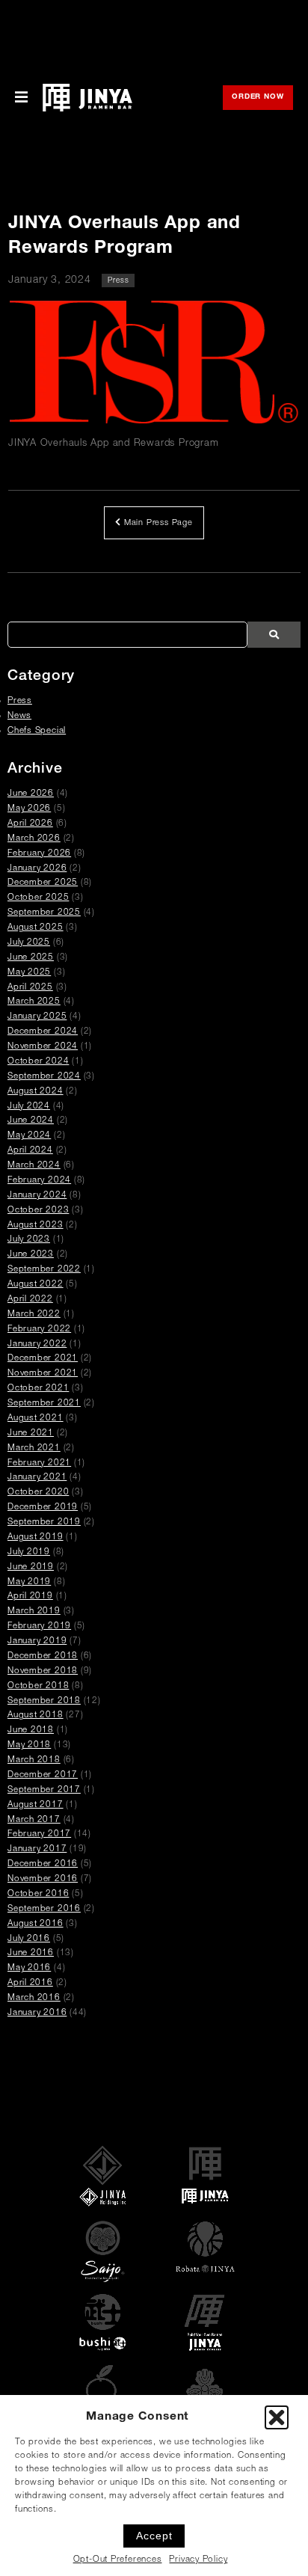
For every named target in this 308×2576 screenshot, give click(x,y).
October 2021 (38, 1389)
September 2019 (44, 1522)
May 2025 (29, 973)
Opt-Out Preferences (118, 2560)
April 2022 (30, 1300)
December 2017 (43, 1775)
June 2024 (31, 1121)
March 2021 (34, 1448)
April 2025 (30, 988)
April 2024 (30, 1151)
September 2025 (44, 913)
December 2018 (43, 1656)
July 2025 (29, 943)
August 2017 (36, 1805)
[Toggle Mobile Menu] (21, 98)
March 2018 (34, 1760)
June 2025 (31, 958)
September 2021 (44, 1404)
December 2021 (43, 1359)
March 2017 (34, 1820)
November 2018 (43, 1671)
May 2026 (29, 809)
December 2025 (43, 883)
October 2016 (38, 1894)
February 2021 (39, 1463)
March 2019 (34, 1611)
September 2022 (44, 1270)
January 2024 (37, 1196)
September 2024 (44, 1077)
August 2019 (36, 1537)
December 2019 (43, 1508)
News (19, 716)
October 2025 (38, 898)
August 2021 (36, 1419)
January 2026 (37, 869)
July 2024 (29, 1107)
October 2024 (38, 1062)
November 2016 (43, 1879)
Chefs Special (37, 731)
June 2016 (31, 1953)
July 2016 (29, 1939)
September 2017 (44, 1790)
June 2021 (31, 1433)
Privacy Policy (198, 2560)
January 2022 (37, 1344)
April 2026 (30, 824)
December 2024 (43, 1032)
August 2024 (36, 1092)
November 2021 (43, 1374)
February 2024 (39, 1181)
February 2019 (39, 1626)
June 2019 (31, 1567)
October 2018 (38, 1686)
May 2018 (29, 1745)
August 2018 (36, 1715)
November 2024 (43, 1047)
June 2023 (31, 1255)
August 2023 (36, 1226)
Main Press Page (157, 523)
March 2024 (34, 1166)
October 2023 (38, 1211)
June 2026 (31, 794)
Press (118, 281)
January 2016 (37, 2013)
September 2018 (44, 1701)
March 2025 (34, 1002)
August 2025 (36, 928)
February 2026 (39, 854)
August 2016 (36, 1924)
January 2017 (37, 1849)
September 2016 (44, 1909)
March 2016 (34, 1998)
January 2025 (37, 1017)
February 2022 (39, 1330)
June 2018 (31, 1730)
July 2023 (29, 1240)
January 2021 (37, 1478)
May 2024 (29, 1136)
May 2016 (29, 1968)
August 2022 (36, 1285)
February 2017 (39, 1834)
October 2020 (38, 1493)
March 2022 (34, 1315)
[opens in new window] (154, 364)
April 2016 (30, 1983)
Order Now (262, 98)
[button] (277, 2417)
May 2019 (29, 1582)
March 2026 (34, 839)
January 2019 (37, 1641)
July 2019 (29, 1552)
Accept (154, 2536)
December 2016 (43, 1864)
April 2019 (30, 1597)
